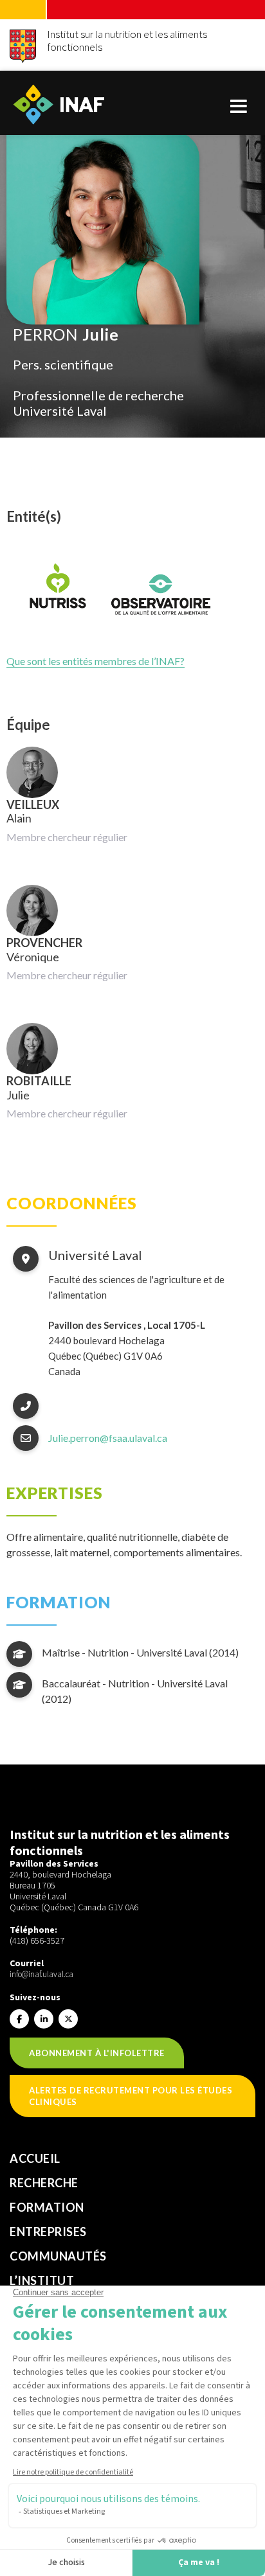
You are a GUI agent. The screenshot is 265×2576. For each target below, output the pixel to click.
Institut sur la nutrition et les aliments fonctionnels (127, 40)
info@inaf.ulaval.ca (41, 1974)
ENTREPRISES (48, 2232)
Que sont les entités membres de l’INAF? (96, 661)
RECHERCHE (44, 2183)
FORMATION (47, 2207)
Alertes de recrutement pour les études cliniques (131, 2096)
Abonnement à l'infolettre (97, 2053)
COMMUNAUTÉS (58, 2256)
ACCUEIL (35, 2158)
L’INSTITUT (42, 2280)
